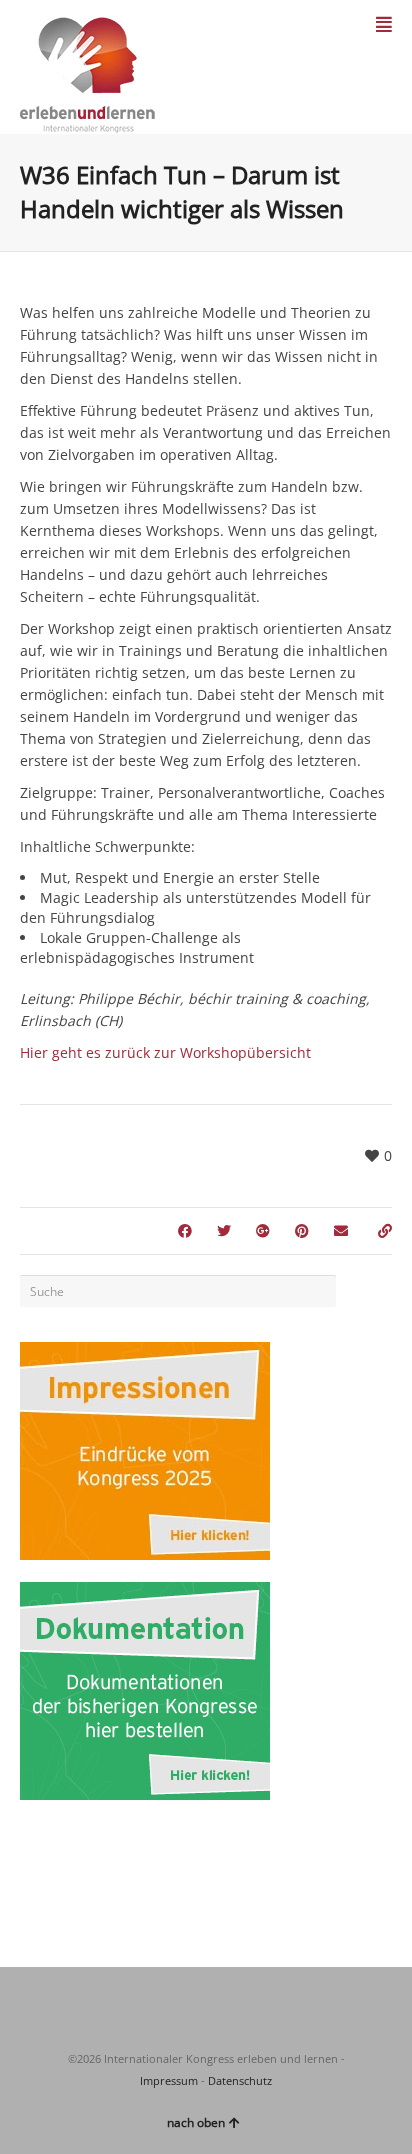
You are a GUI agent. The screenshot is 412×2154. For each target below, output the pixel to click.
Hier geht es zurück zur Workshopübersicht (165, 1052)
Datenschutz (240, 2080)
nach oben (196, 2122)
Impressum (169, 2080)
